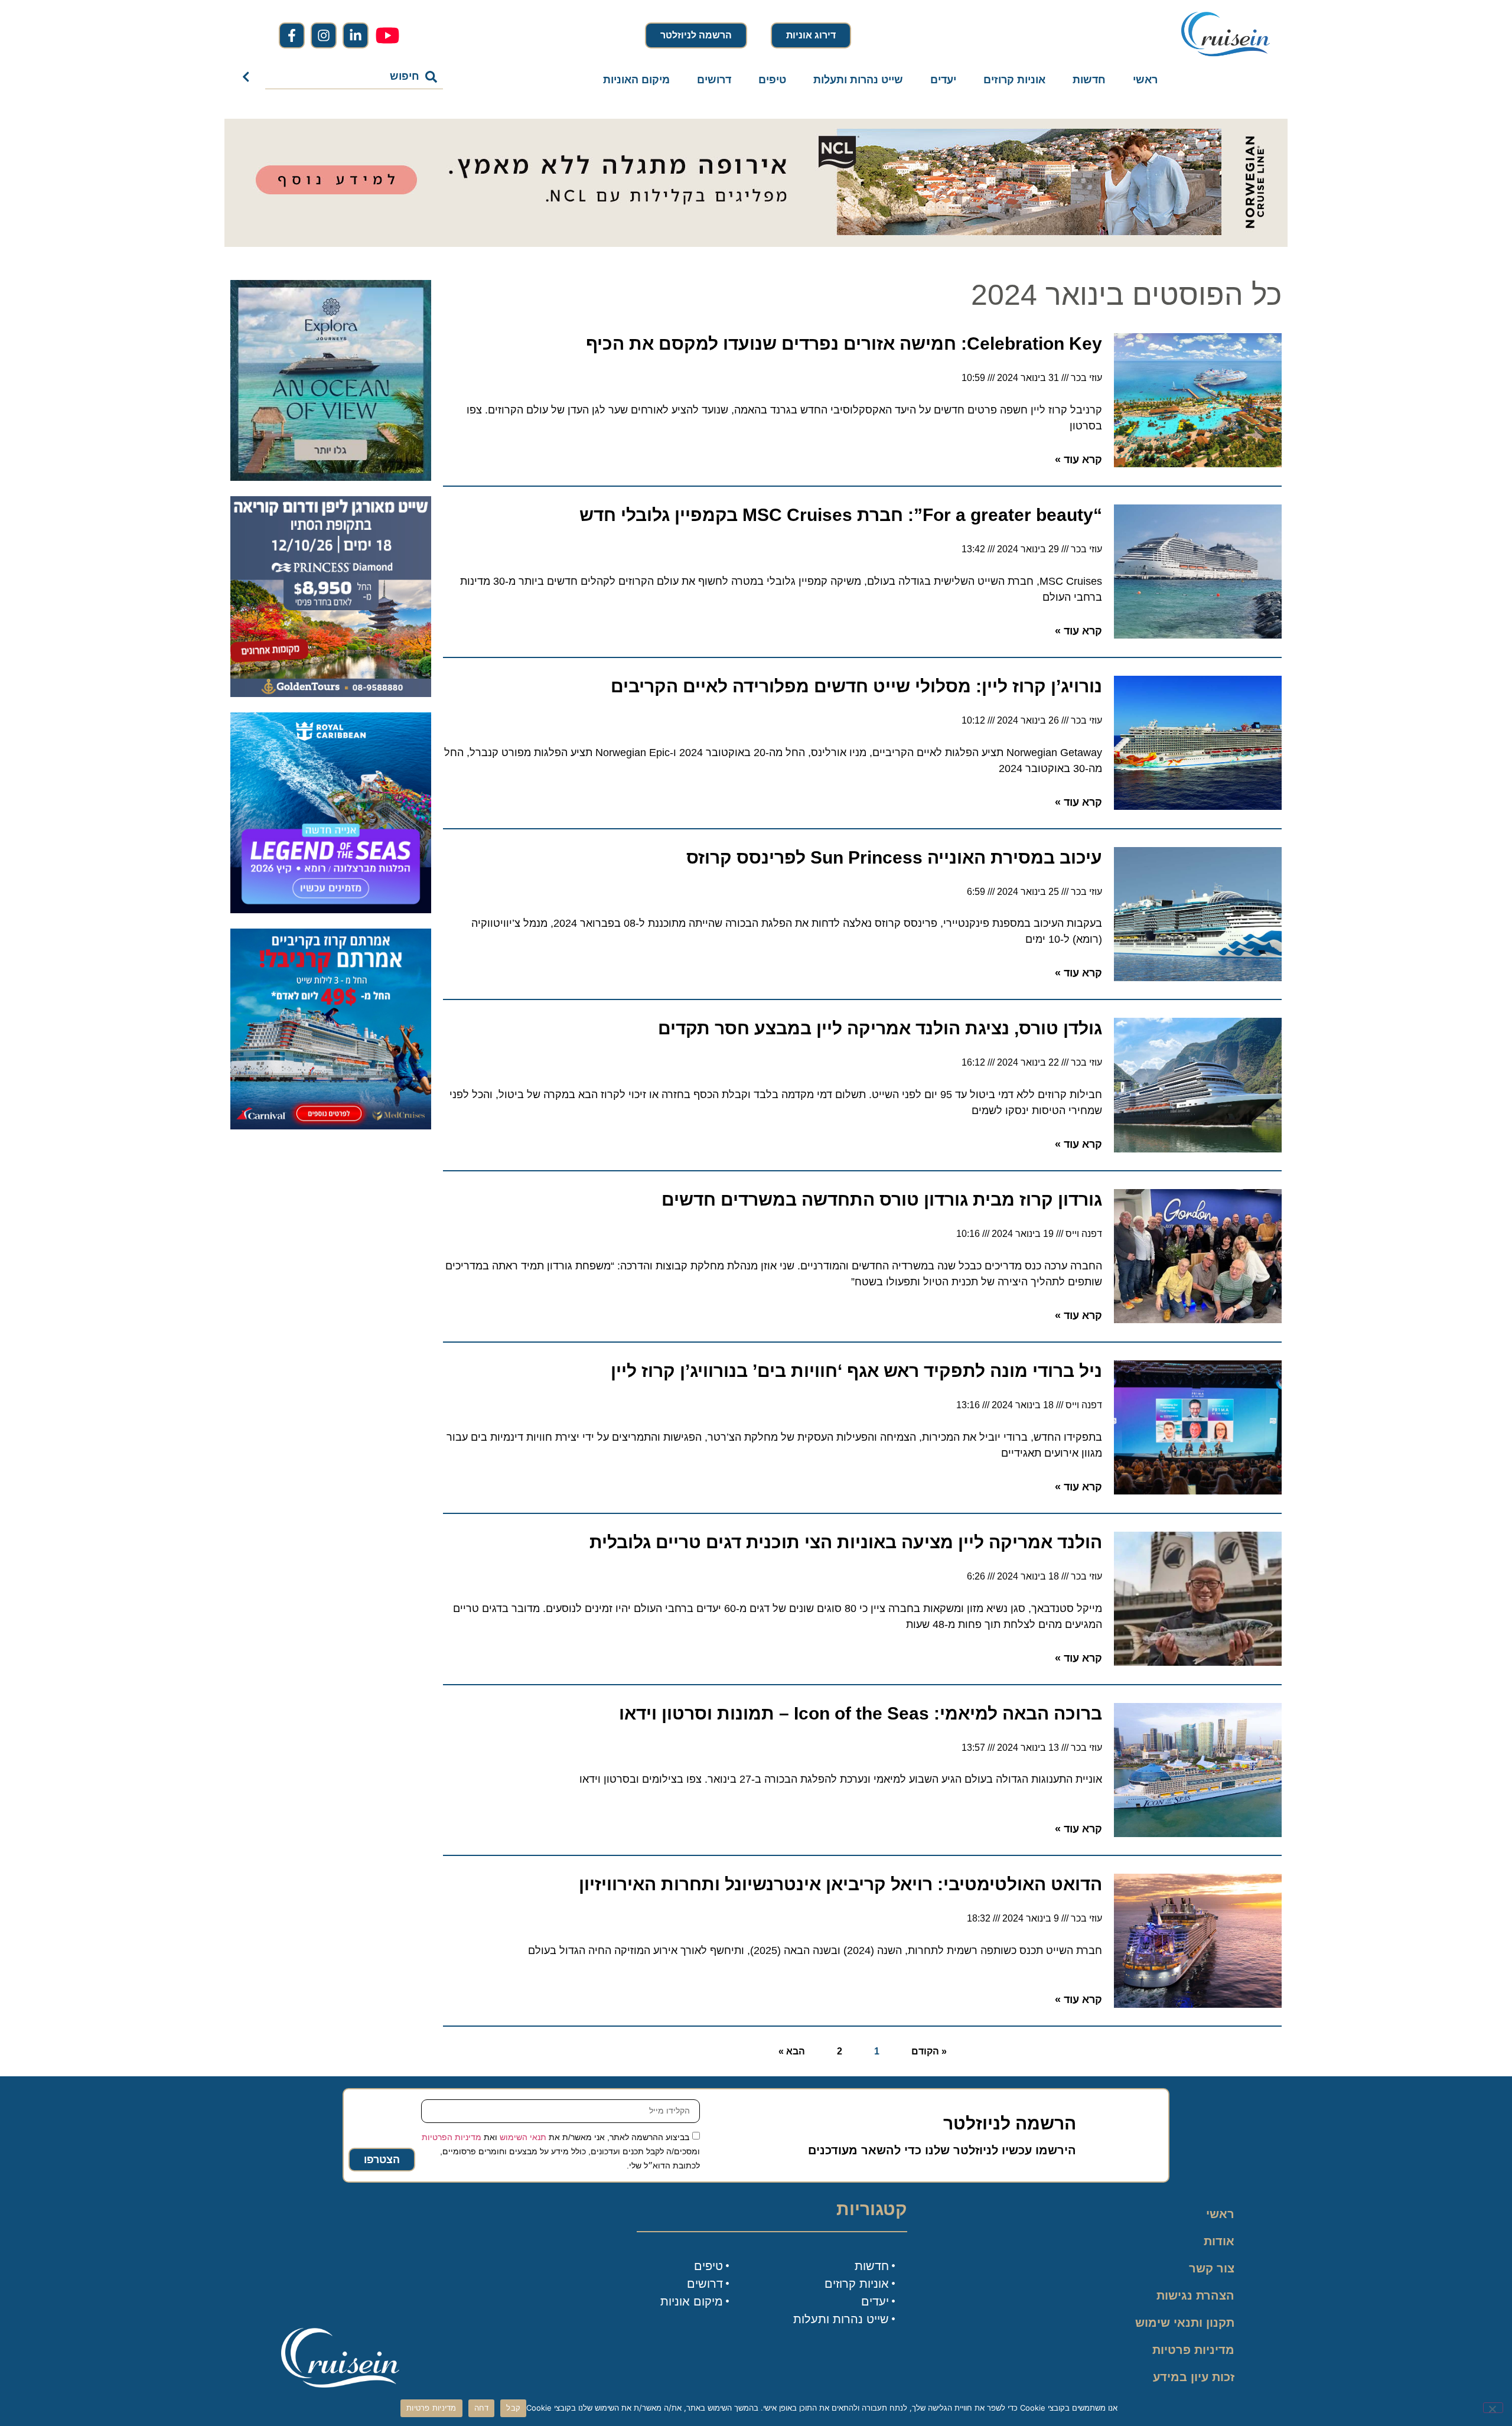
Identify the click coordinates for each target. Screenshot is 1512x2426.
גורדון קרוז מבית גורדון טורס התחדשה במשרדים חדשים (882, 1199)
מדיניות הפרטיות (452, 2137)
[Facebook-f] (292, 35)
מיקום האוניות (636, 80)
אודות (1219, 2241)
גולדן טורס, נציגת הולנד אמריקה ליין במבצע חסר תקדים (880, 1028)
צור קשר (1212, 2268)
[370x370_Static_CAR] (331, 477)
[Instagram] (324, 35)
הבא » (792, 2051)
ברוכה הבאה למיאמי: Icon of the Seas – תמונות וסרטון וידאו (861, 1713)
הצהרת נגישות (1195, 2295)
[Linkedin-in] (356, 35)
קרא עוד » (1078, 460)
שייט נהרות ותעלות (858, 80)
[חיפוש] (248, 77)
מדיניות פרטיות (1193, 2350)
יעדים (943, 80)
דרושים (714, 80)
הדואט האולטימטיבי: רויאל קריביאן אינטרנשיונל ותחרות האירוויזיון (840, 1884)
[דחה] (1493, 2408)
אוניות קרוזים (1014, 80)
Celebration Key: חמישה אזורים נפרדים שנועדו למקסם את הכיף (844, 343)
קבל (513, 2408)
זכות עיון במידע (1194, 2377)
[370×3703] (331, 693)
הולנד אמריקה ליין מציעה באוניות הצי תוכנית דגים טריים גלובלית (846, 1542)
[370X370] (331, 910)
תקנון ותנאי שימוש (1185, 2323)
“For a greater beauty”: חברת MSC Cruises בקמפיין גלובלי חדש (841, 515)
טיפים (772, 80)
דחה (482, 2408)
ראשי (1145, 80)
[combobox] (354, 77)
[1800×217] (756, 243)
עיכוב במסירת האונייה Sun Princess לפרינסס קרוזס (894, 857)
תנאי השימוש (523, 2137)
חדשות (1089, 80)
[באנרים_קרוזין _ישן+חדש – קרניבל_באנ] (331, 1126)
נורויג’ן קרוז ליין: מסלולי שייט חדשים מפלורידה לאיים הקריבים (856, 686)
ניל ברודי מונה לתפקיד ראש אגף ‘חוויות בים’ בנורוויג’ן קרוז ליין (856, 1371)
